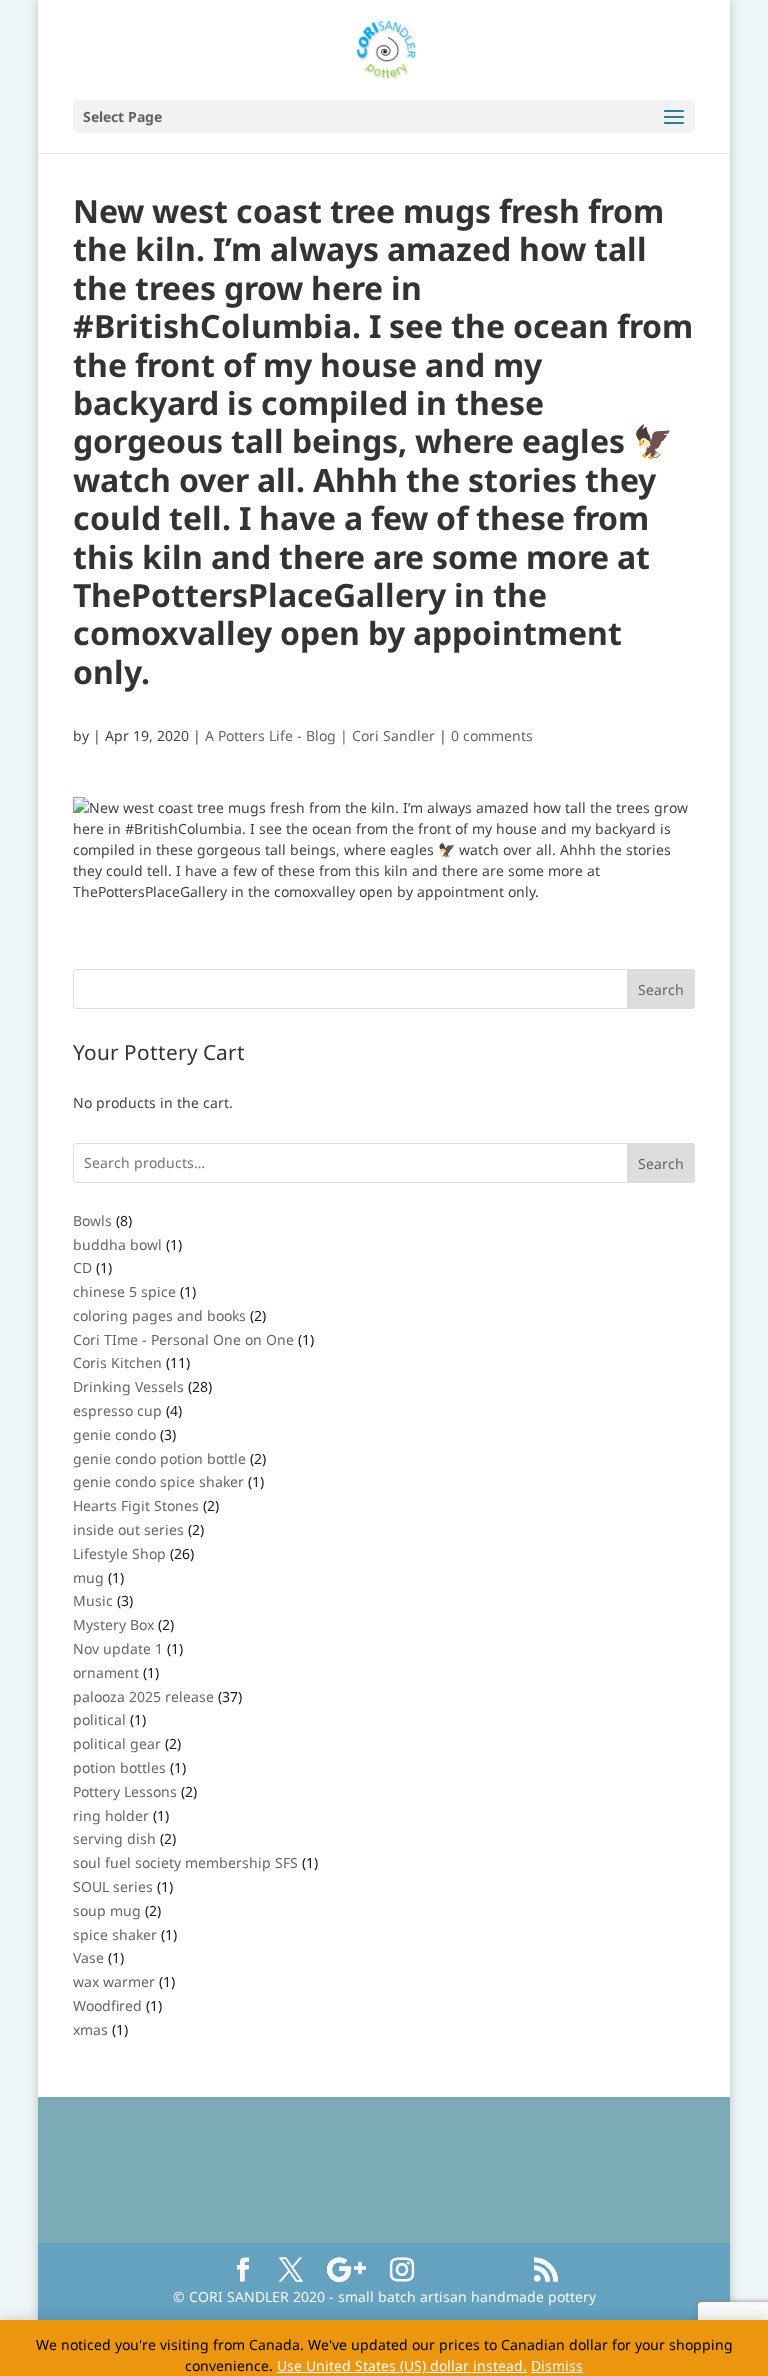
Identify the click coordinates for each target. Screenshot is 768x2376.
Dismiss (557, 2365)
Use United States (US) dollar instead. (402, 2365)
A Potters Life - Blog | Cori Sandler (320, 735)
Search (661, 1163)
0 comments (492, 735)
